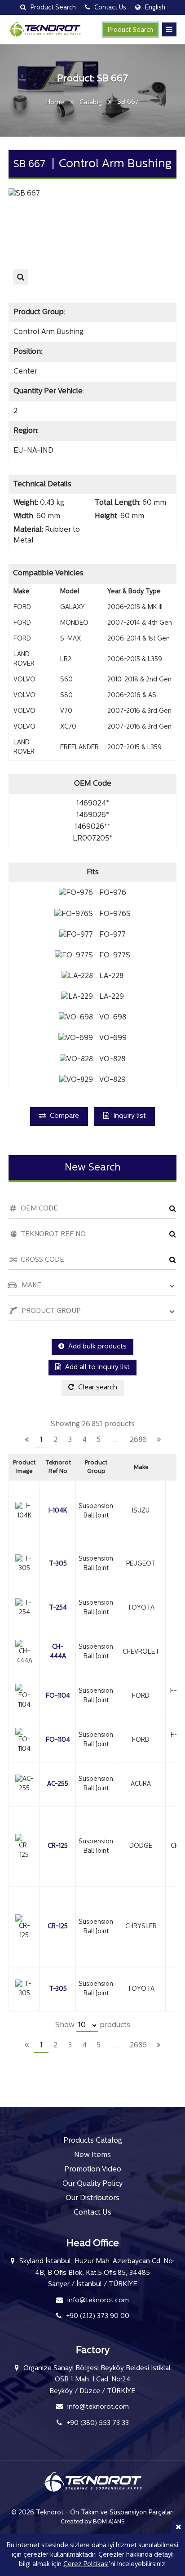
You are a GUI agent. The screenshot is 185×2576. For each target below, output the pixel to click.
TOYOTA (141, 1608)
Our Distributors (92, 2198)
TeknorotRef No (58, 1467)
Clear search (97, 1388)
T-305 (58, 1564)
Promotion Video (93, 2170)
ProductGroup (96, 1467)
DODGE (141, 1846)
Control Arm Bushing (48, 332)
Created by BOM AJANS (93, 2522)
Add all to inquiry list (97, 1368)
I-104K (58, 1511)
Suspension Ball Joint (96, 1511)
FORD (141, 1696)
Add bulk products (97, 1347)
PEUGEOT (141, 1564)
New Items (92, 2155)
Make (141, 1467)
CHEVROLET (141, 1652)
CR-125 (58, 1846)
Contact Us (92, 2213)
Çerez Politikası (86, 2565)
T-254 (58, 1608)
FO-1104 (58, 1696)
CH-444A (58, 1652)
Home (55, 103)
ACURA (141, 1784)
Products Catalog (93, 2141)
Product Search (130, 30)
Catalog (91, 103)
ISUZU (141, 1511)
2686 (138, 1440)
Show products (93, 2025)
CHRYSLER (141, 1927)
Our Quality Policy (92, 2184)
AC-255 (58, 1784)
